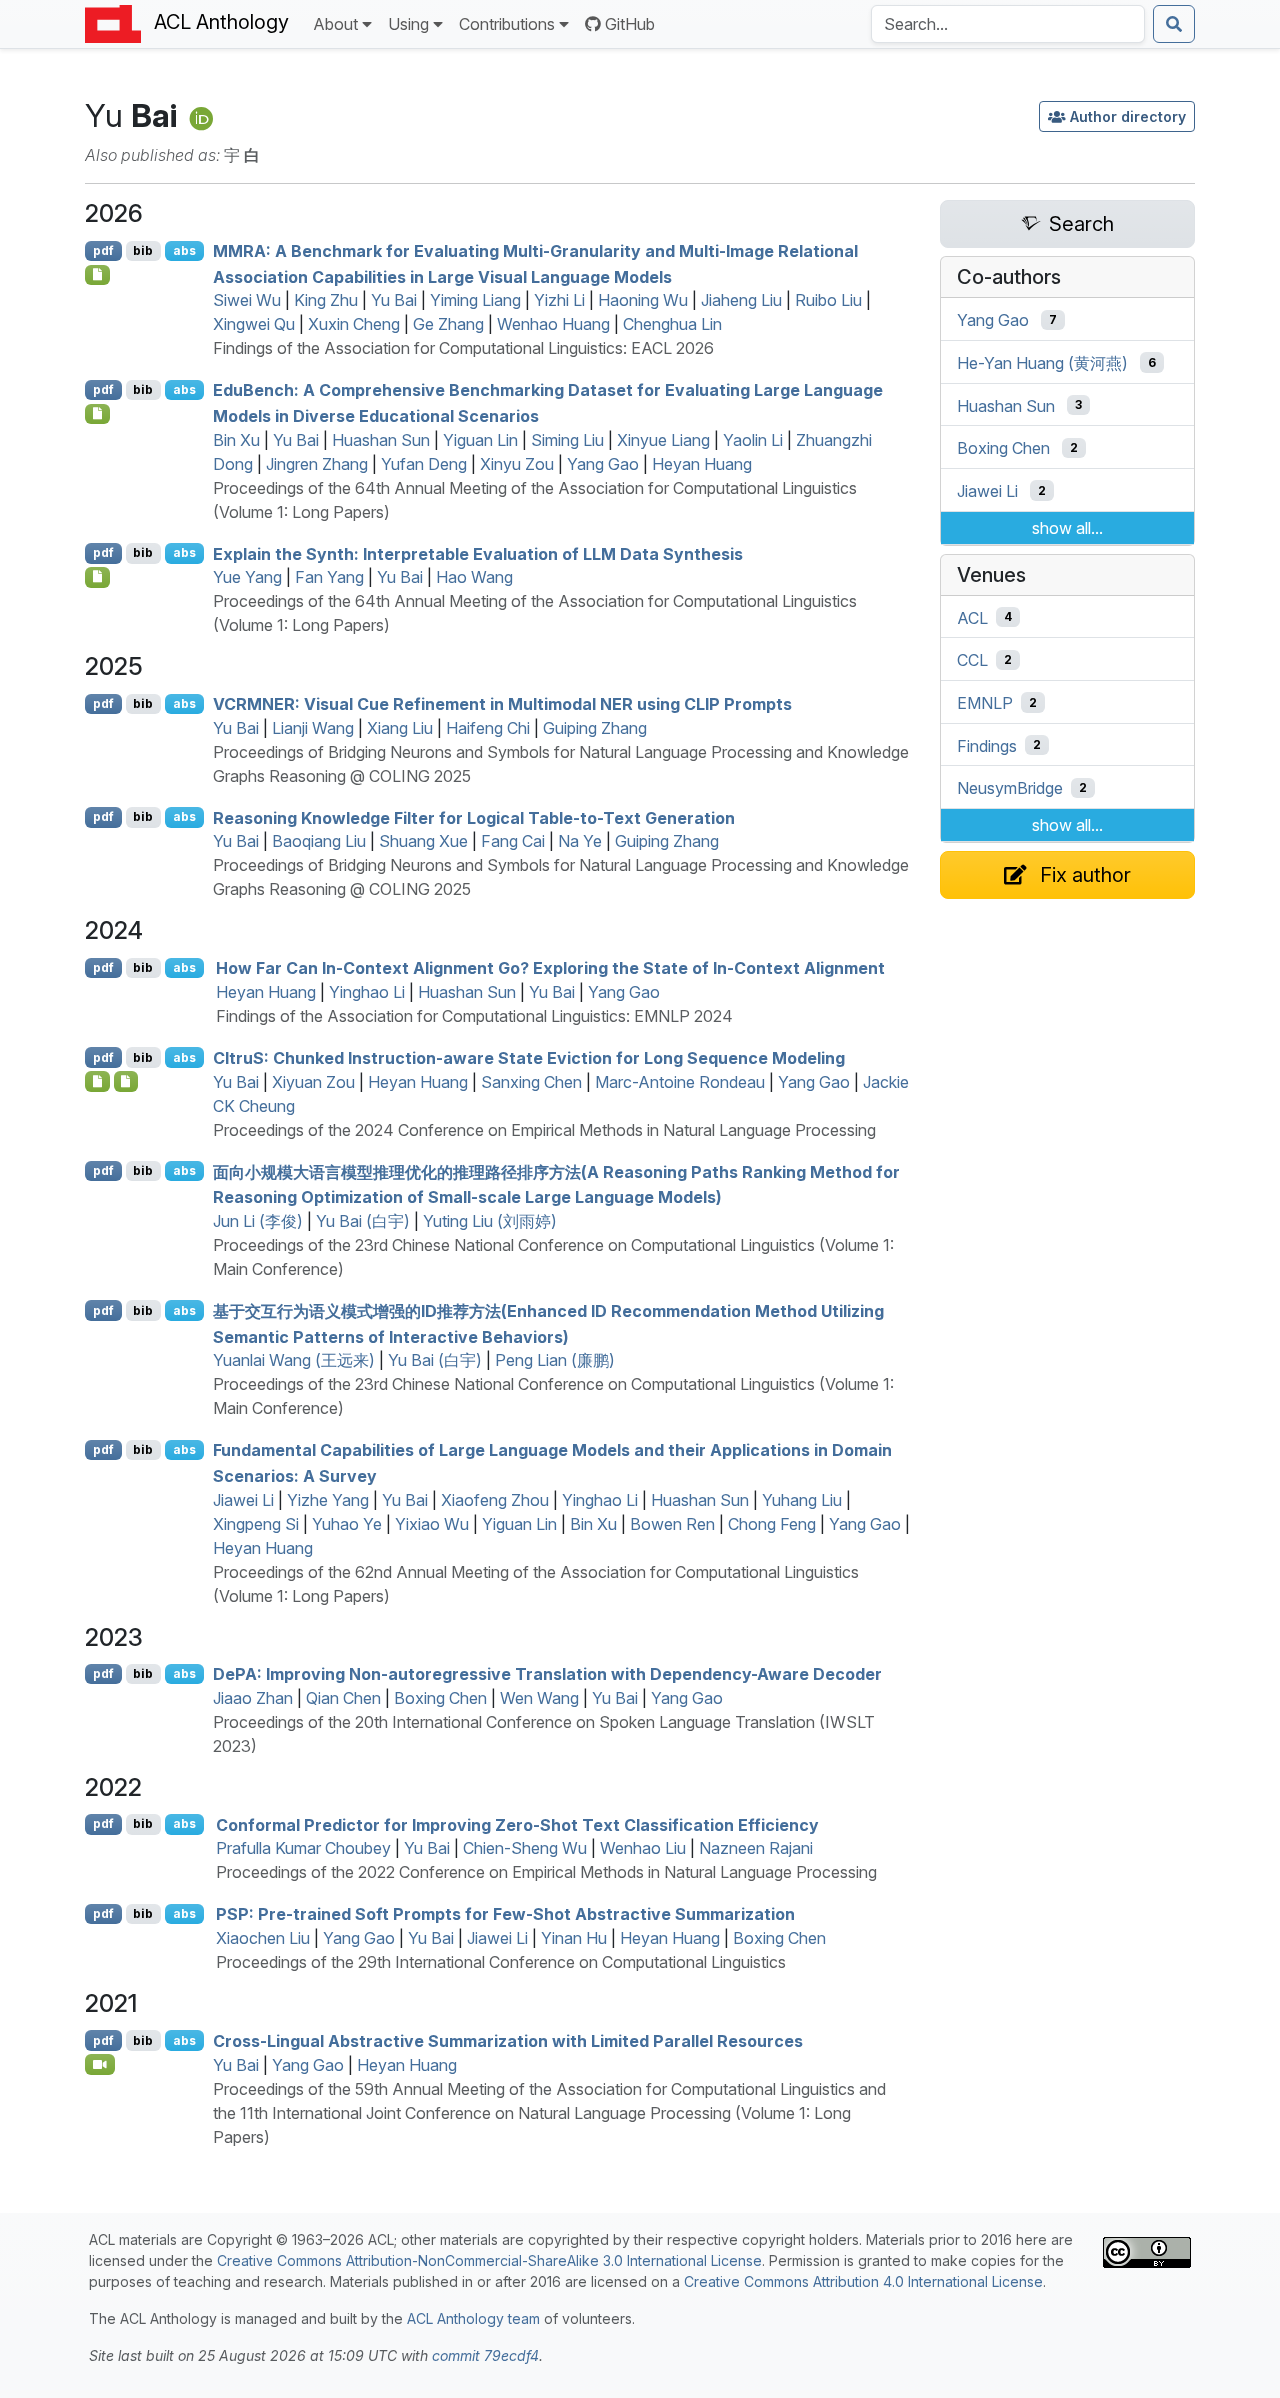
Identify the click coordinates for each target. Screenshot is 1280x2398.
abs (184, 250)
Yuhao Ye (347, 1524)
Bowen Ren (672, 1524)
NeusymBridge (1010, 788)
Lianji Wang (313, 728)
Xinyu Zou (517, 464)
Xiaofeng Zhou (495, 1500)
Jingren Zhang (317, 464)
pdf (103, 250)
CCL (972, 660)
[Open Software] (97, 1081)
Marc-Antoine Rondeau (680, 1082)
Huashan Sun (381, 440)
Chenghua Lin (672, 324)
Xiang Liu (400, 728)
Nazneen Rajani (756, 1848)
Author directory (1128, 116)
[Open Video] (100, 2064)
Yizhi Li (559, 300)
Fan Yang (329, 577)
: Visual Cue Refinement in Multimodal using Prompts (502, 704)
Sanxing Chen (531, 1082)
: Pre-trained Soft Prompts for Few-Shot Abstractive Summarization (505, 1914)
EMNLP (985, 703)
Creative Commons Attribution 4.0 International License (863, 2281)
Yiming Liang (475, 300)
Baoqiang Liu (319, 841)
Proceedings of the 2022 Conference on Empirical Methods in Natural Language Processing (546, 1872)
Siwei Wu (247, 300)
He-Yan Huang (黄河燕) (1042, 363)
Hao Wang (474, 577)
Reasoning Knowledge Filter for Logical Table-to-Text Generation (474, 817)
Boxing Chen (440, 1698)
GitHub (630, 24)
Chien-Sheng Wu (525, 1848)
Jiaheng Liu (741, 300)
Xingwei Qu (254, 324)
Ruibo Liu (828, 300)
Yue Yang (247, 577)
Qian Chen (343, 1698)
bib (143, 250)
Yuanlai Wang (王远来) (294, 1360)
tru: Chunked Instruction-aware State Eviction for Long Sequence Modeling (529, 1058)
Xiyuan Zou (313, 1082)
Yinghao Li (367, 992)
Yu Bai (394, 300)
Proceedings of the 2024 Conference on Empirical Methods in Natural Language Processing (544, 1130)
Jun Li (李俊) (258, 1221)
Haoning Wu (643, 300)
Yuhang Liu (802, 1500)
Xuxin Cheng (354, 324)
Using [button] (408, 24)
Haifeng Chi (488, 728)
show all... (1067, 528)
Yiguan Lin (480, 440)
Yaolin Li (753, 440)
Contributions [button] (507, 24)
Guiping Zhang (595, 728)
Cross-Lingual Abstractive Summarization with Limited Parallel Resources (508, 2041)
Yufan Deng (424, 464)
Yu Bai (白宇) (363, 1221)
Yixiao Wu (432, 1524)
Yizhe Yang (328, 1500)
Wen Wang (539, 1698)
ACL (972, 617)
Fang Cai (513, 841)
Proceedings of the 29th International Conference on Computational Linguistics (501, 1962)
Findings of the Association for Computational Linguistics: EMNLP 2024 (474, 1016)
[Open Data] (126, 1081)
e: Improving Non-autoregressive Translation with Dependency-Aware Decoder (547, 1674)
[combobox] (1008, 24)
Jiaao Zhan (253, 1698)
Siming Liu (567, 440)
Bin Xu (236, 440)
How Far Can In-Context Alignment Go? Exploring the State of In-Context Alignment (550, 968)
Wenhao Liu (643, 1848)
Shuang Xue (423, 841)
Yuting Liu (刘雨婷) (490, 1221)
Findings (987, 745)
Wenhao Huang (553, 324)
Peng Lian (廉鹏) (555, 1360)
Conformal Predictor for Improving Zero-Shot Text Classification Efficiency (517, 1824)
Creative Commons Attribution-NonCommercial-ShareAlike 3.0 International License (489, 2260)
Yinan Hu (574, 1938)
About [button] (335, 24)
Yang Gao (603, 464)
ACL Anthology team (473, 2318)
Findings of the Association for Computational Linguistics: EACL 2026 (463, 348)
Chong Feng (772, 1524)
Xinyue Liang (663, 440)
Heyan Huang (702, 464)
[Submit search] (1174, 24)
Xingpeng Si (256, 1524)
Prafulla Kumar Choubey (303, 1848)
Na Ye (580, 841)
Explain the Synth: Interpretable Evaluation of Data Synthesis (478, 553)
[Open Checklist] (97, 275)
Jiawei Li (243, 1500)
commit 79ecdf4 (485, 2355)
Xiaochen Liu (263, 1938)
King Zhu (326, 300)
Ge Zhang (448, 324)
